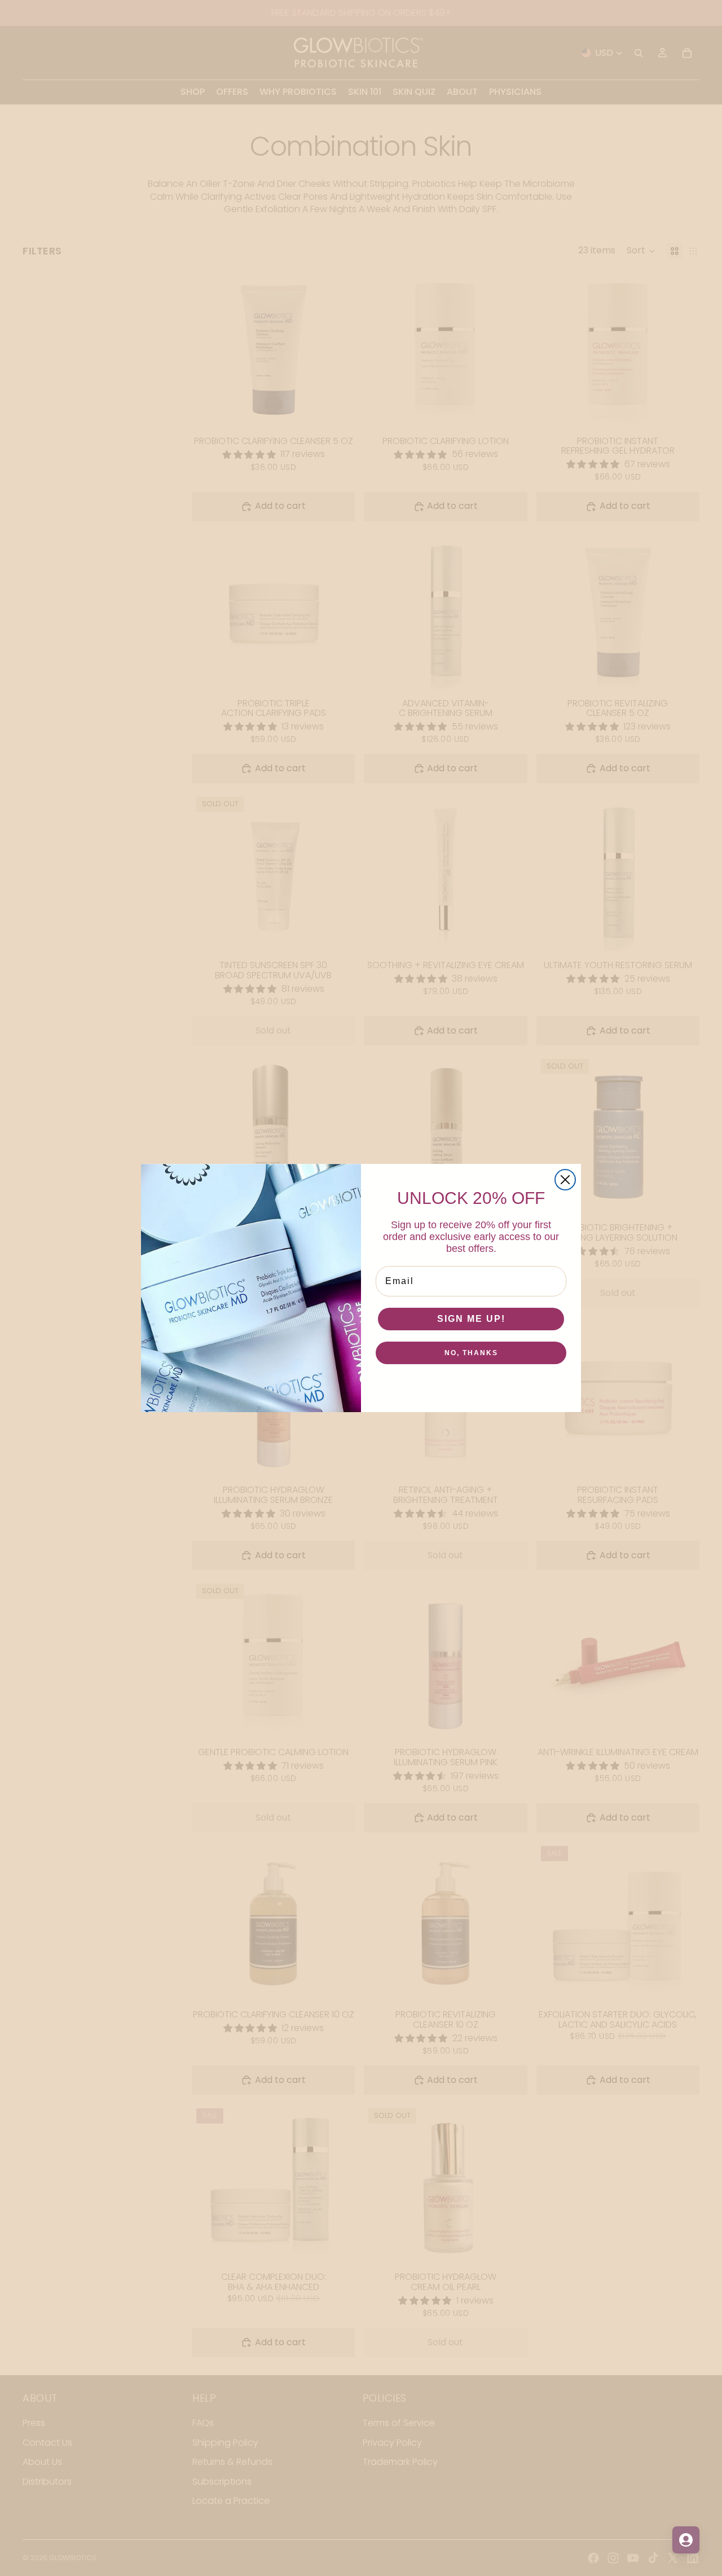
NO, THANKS (471, 1353)
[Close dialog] (565, 1180)
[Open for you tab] (686, 2540)
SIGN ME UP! (471, 1319)
